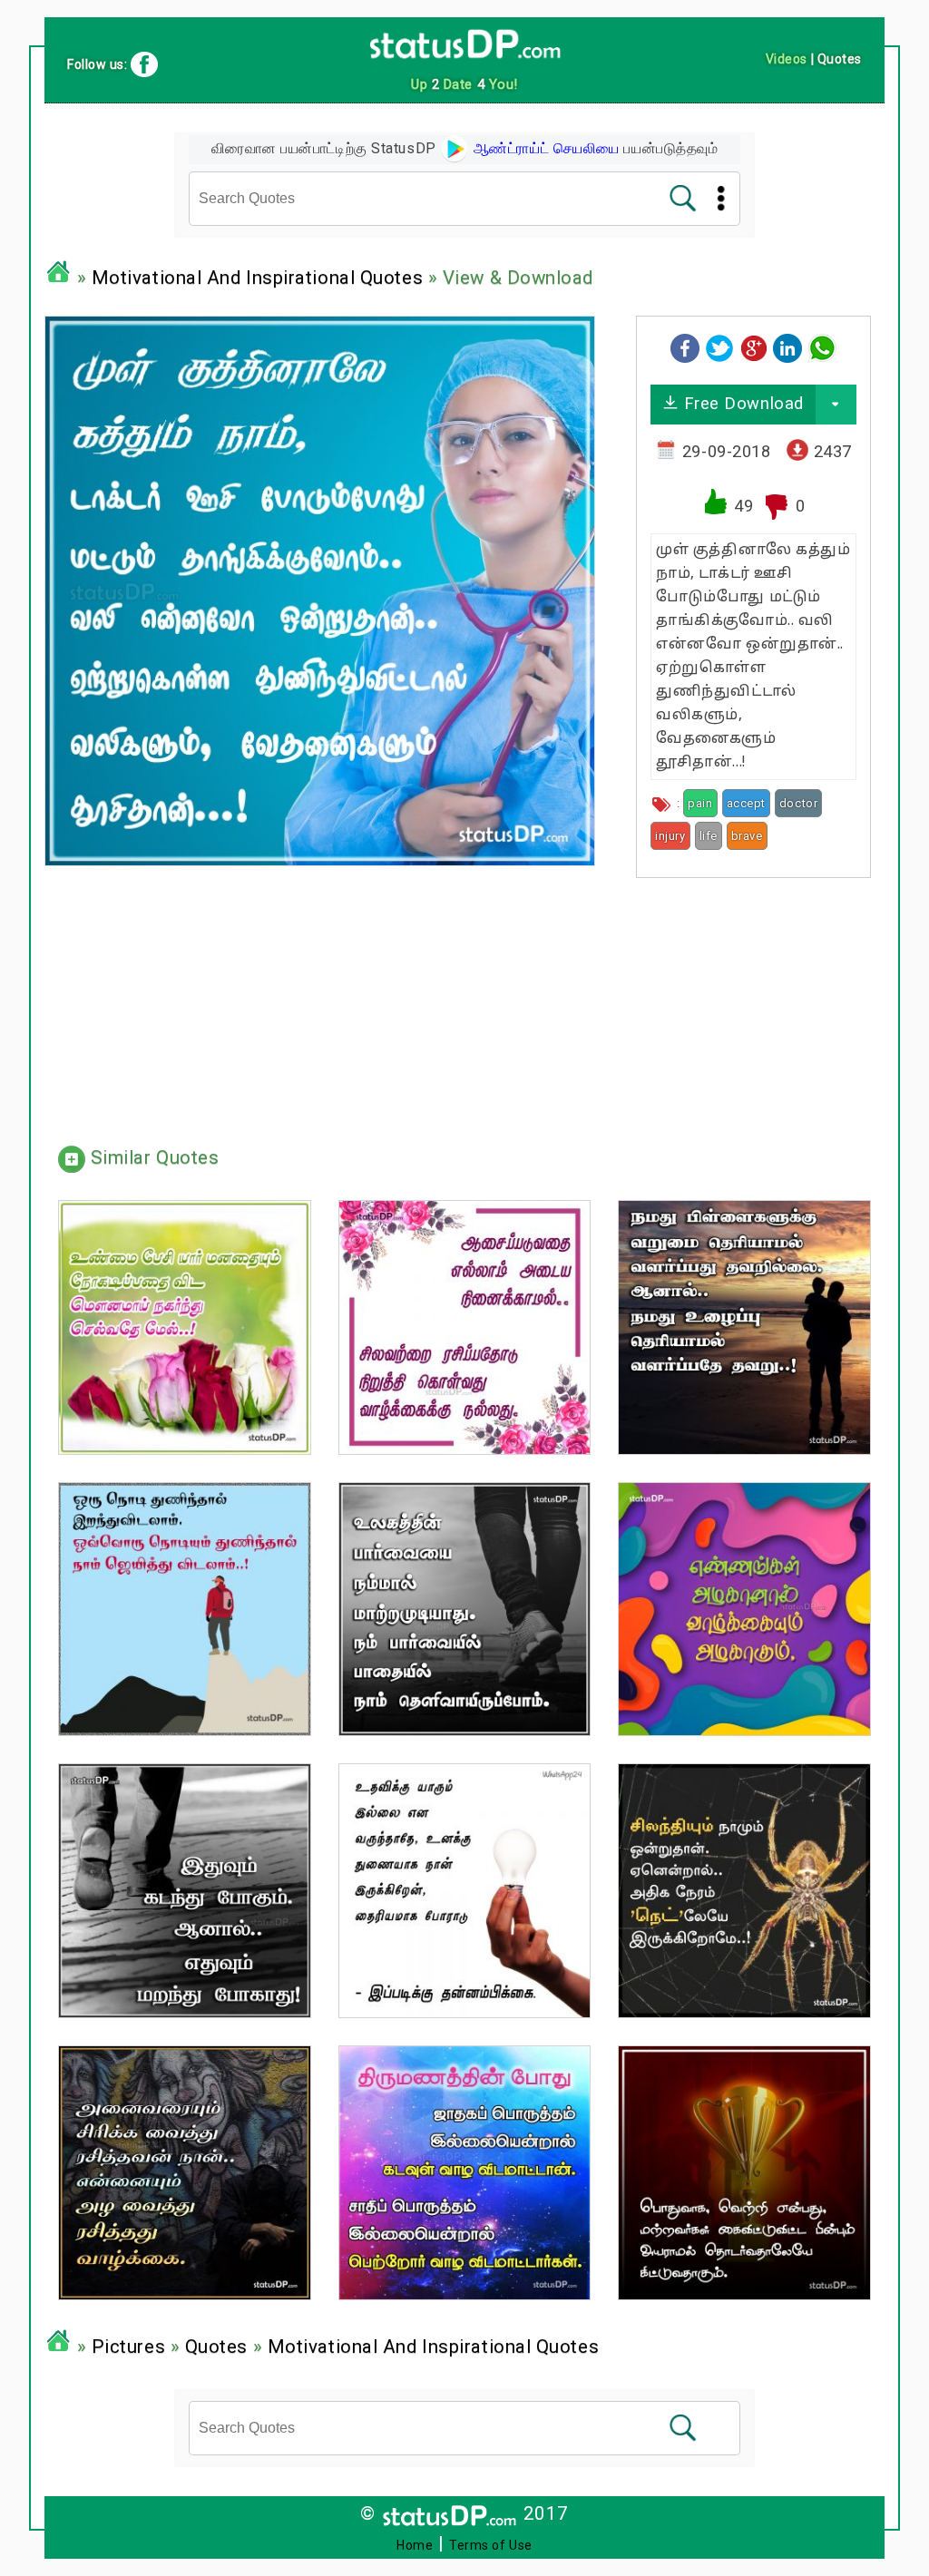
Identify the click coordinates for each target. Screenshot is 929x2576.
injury (670, 836)
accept (746, 803)
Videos (787, 59)
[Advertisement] (753, 1005)
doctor (798, 803)
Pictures (128, 2347)
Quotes (216, 2347)
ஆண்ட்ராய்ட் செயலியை (544, 148)
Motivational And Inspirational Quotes (257, 278)
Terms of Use (491, 2545)
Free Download (741, 403)
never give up (812, 836)
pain (700, 803)
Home (415, 2545)
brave (747, 836)
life (709, 836)
